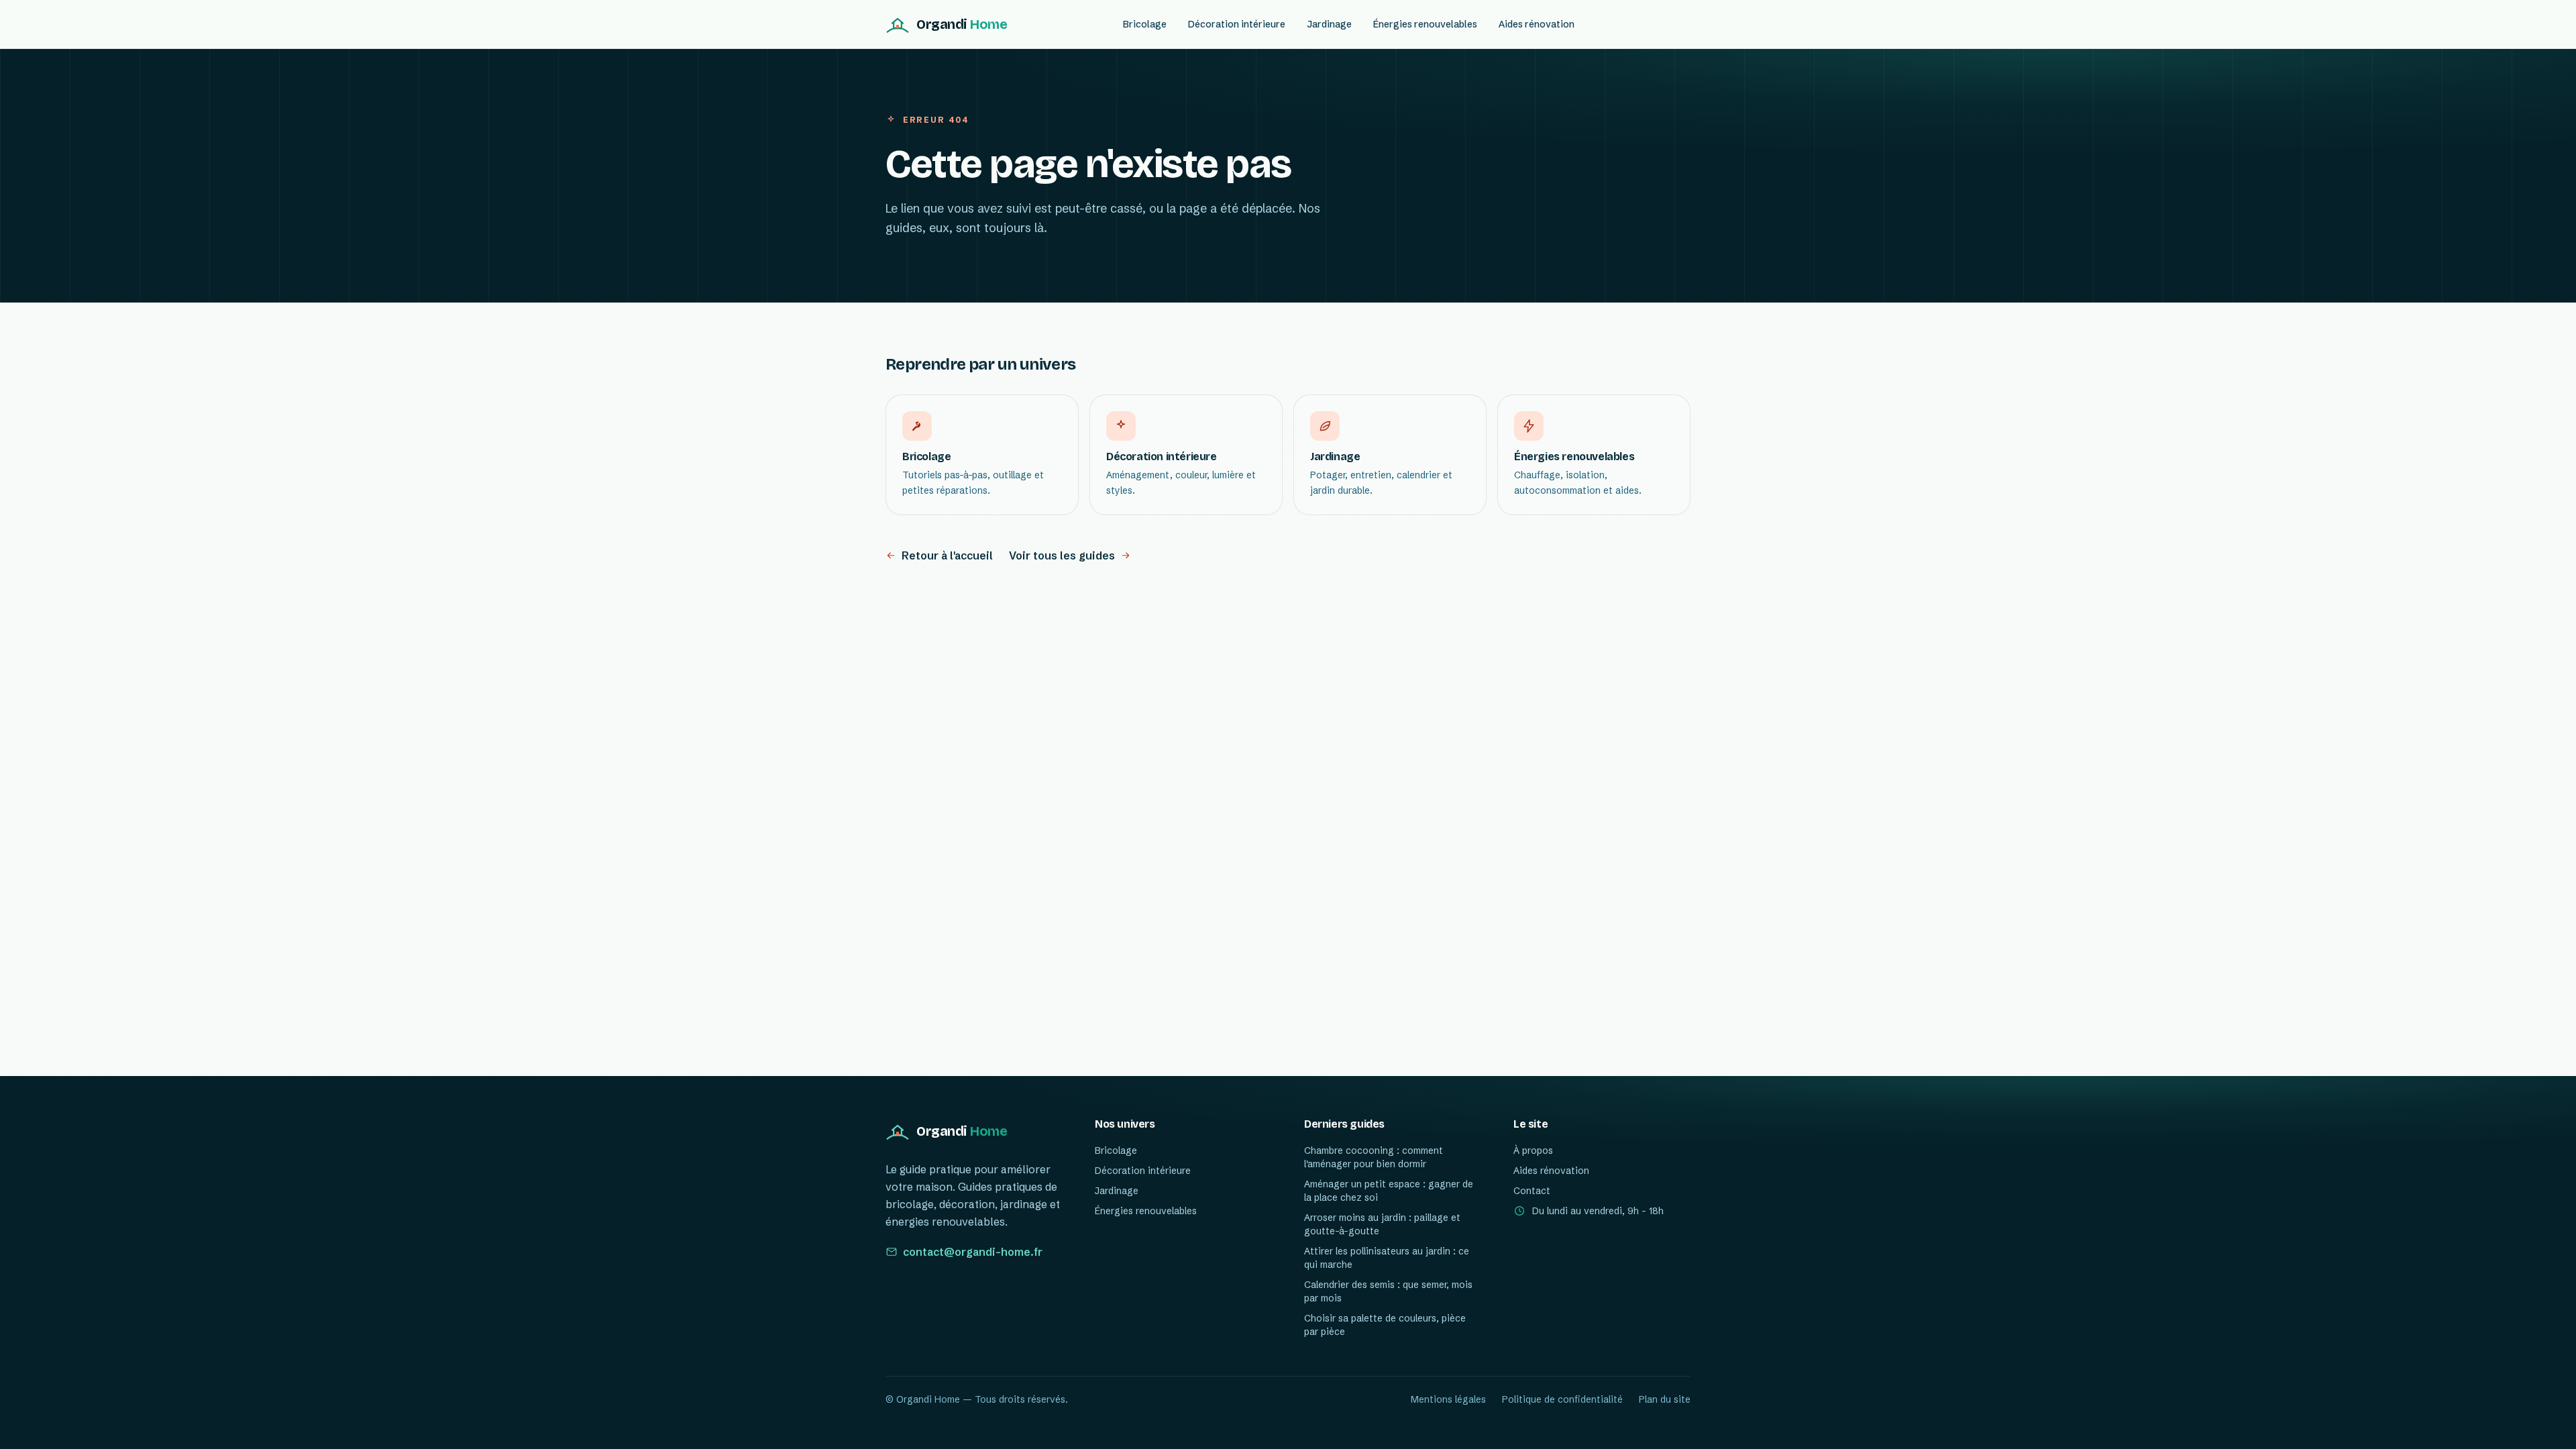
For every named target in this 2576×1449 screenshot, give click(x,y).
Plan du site (1665, 1399)
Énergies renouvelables (1425, 24)
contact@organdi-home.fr (973, 1252)
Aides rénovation (1537, 24)
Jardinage (1329, 24)
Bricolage (1145, 24)
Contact (1532, 1191)
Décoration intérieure (1237, 24)
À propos (1533, 1150)
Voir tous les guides (1062, 555)
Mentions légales (1448, 1399)
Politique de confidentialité (1562, 1399)
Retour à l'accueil (947, 555)
